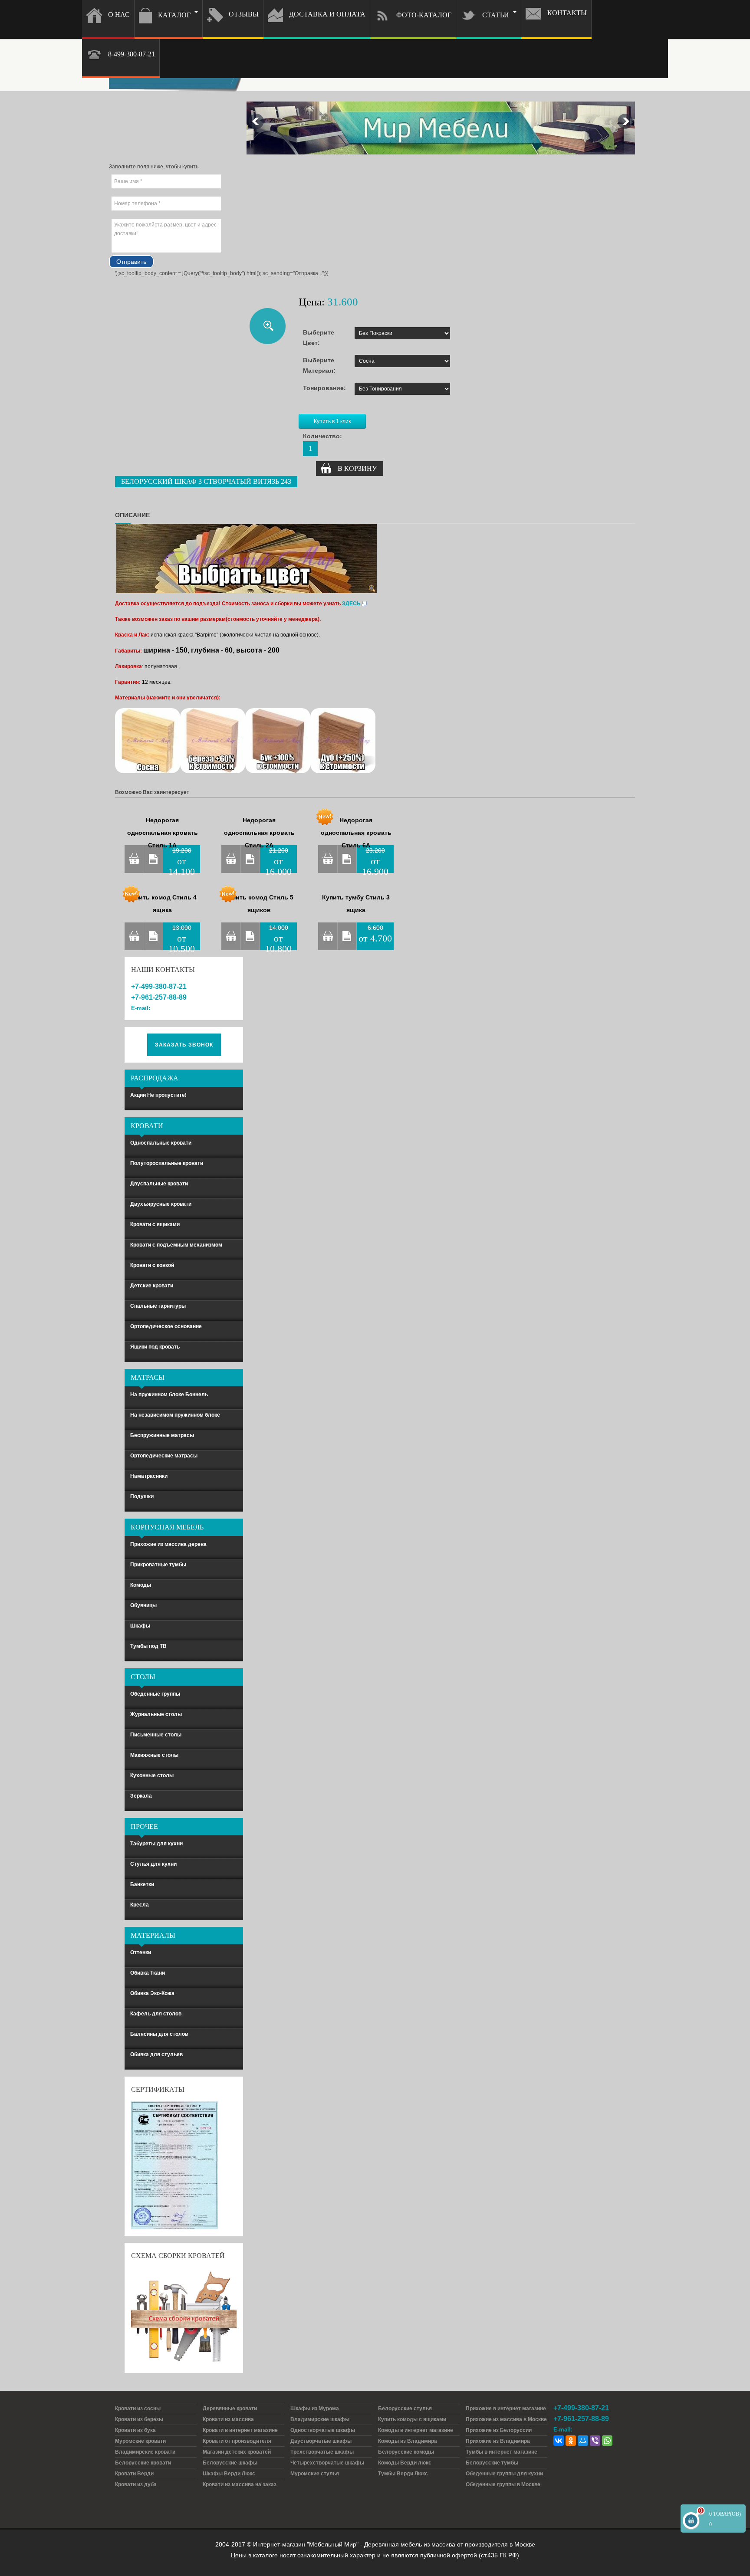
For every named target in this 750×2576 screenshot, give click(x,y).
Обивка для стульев (156, 2054)
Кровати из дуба (136, 2484)
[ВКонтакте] (559, 2441)
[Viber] (595, 2441)
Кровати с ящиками (155, 1224)
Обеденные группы (155, 1694)
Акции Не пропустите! (158, 1095)
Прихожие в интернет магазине (506, 2409)
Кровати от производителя (237, 2441)
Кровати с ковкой (152, 1265)
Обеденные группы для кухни (504, 2474)
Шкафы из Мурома (315, 2409)
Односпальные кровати (161, 1143)
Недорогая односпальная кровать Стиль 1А (163, 833)
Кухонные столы (152, 1775)
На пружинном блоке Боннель (169, 1395)
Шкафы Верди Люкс (229, 2474)
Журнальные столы (156, 1714)
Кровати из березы (139, 2419)
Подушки (142, 1496)
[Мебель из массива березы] (213, 740)
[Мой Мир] (583, 2441)
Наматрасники (149, 1476)
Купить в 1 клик (332, 421)
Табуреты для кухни (156, 1844)
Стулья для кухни (153, 1864)
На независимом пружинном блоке (175, 1415)
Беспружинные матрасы (162, 1435)
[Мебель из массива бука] (278, 740)
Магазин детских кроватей (237, 2452)
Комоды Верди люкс (405, 2463)
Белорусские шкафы (230, 2463)
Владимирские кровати (145, 2452)
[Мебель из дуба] (343, 740)
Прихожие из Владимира (498, 2441)
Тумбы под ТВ (148, 1646)
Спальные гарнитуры (158, 1306)
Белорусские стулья (405, 2409)
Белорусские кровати (143, 2463)
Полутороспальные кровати (167, 1163)
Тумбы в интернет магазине (502, 2452)
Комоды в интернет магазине (416, 2430)
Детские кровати (152, 1286)
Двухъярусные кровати (161, 1204)
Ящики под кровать (155, 1347)
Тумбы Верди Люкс (403, 2474)
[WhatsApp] (607, 2441)
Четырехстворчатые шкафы (327, 2463)
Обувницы (143, 1605)
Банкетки (142, 1884)
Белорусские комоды (406, 2452)
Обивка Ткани (148, 1973)
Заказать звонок (184, 1045)
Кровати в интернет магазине (240, 2430)
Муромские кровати (140, 2441)
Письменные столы (156, 1735)
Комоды (141, 1585)
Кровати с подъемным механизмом (176, 1245)
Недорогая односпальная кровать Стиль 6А (356, 833)
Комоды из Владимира (408, 2441)
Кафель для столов (156, 2014)
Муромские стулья (315, 2474)
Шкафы (140, 1626)
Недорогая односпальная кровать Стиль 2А (259, 833)
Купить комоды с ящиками (412, 2419)
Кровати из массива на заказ (240, 2484)
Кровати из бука (135, 2430)
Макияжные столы (154, 1755)
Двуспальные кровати (159, 1184)
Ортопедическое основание (166, 1326)
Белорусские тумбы (492, 2463)
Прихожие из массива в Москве (506, 2419)
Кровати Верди (134, 2474)
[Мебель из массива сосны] (148, 740)
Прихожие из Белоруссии (499, 2430)
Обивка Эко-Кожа (152, 1993)
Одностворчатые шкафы (323, 2430)
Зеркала (141, 1796)
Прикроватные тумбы (158, 1565)
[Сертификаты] (174, 2165)
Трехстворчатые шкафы (322, 2452)
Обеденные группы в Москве (503, 2484)
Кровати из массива (228, 2419)
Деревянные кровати (230, 2409)
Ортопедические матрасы (164, 1456)
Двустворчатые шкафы (321, 2441)
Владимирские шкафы (320, 2419)
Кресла (140, 1905)
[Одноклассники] (571, 2441)
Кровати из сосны (138, 2409)
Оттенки (141, 1953)
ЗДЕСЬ (351, 604)
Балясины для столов (159, 2034)
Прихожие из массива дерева (168, 1544)
